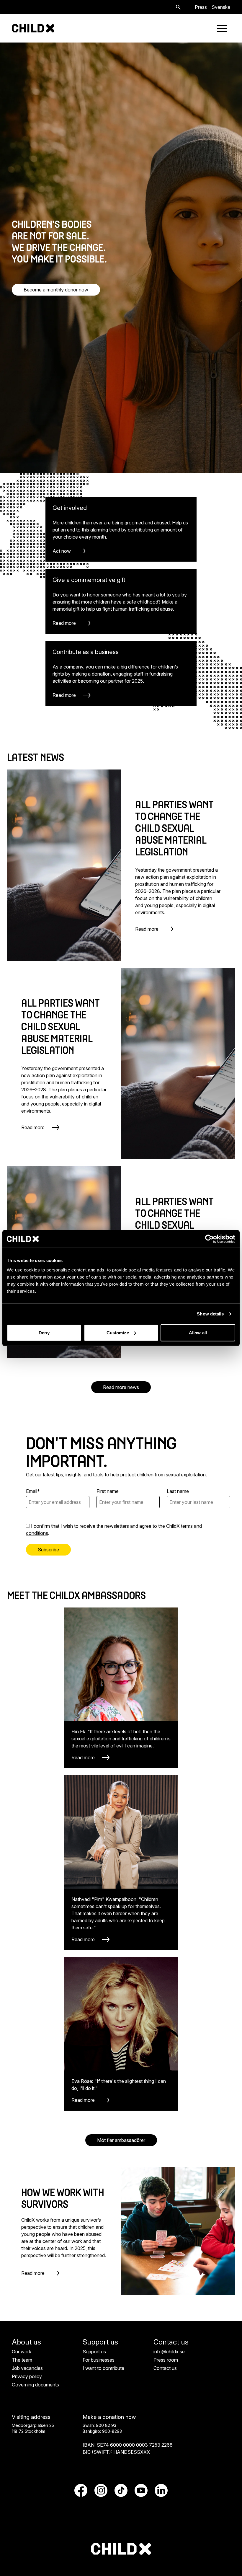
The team (22, 2360)
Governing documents (35, 2385)
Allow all (198, 1332)
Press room (166, 2360)
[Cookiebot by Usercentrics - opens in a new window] (209, 1239)
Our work (22, 2352)
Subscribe (48, 1550)
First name (108, 1491)
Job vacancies (27, 2368)
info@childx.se (169, 2352)
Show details (210, 1314)
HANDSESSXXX (132, 2452)
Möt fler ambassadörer (121, 2140)
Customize (118, 1332)
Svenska (221, 7)
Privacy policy (27, 2376)
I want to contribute (103, 2368)
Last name (178, 1491)
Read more (33, 2273)
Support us (94, 2352)
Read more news (121, 1387)
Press (201, 7)
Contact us (165, 2368)
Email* (33, 1491)
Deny (44, 1332)
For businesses (99, 2360)
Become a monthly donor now (56, 290)
